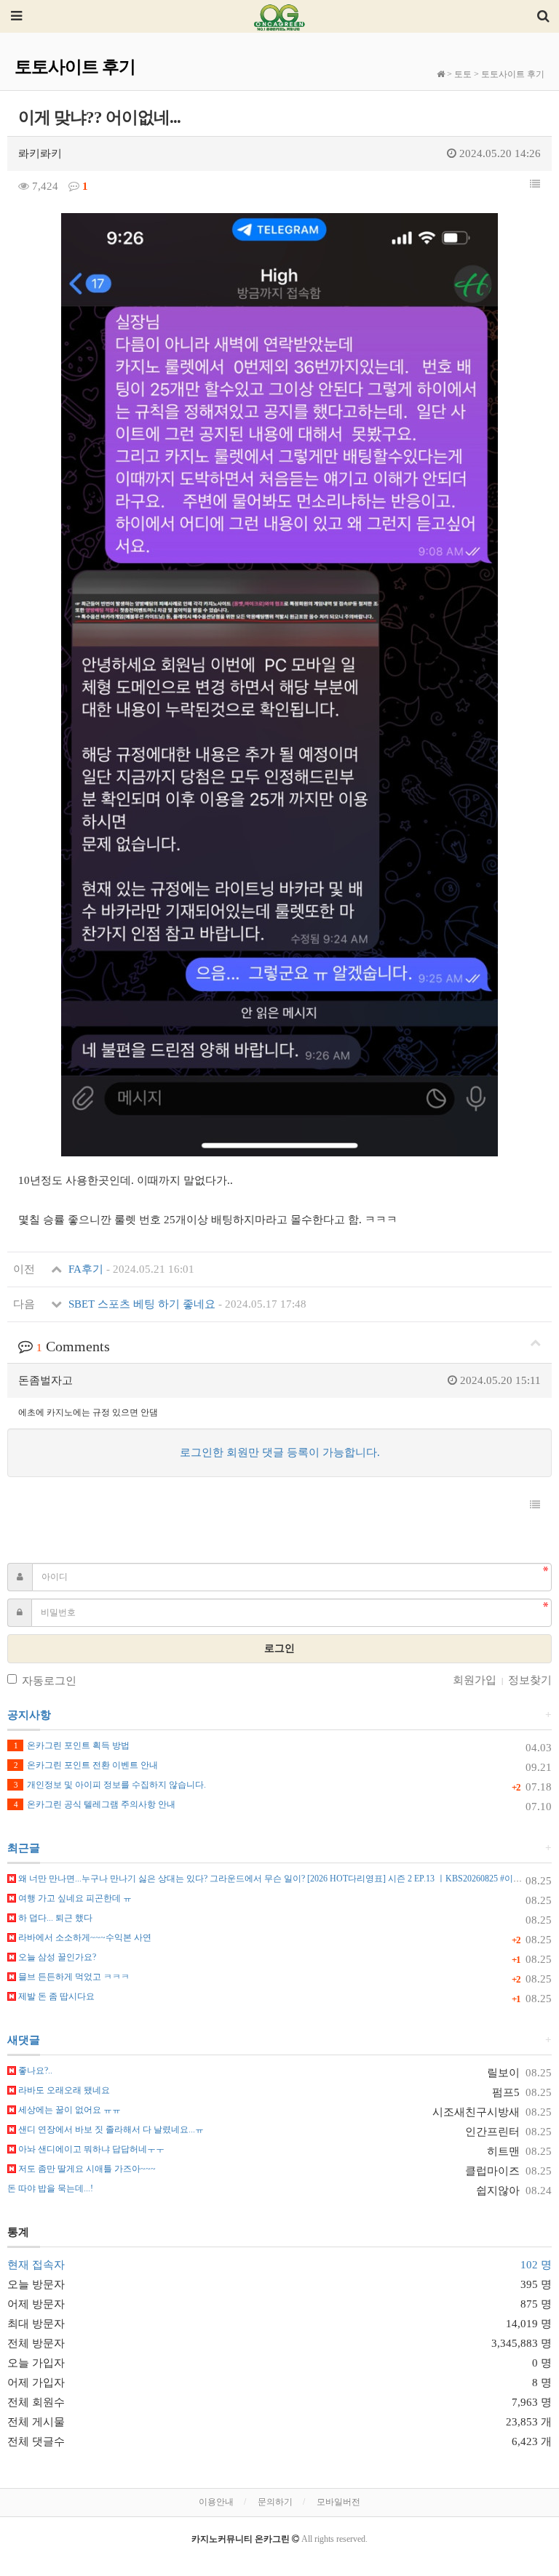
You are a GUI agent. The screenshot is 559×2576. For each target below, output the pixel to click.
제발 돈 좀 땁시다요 (55, 1996)
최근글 (24, 1848)
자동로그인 (49, 1681)
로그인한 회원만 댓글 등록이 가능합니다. (280, 1452)
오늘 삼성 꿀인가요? (56, 1957)
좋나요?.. (34, 2071)
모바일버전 (338, 2502)
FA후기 (130, 1269)
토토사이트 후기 (513, 74)
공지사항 (29, 1715)
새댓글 (24, 2040)
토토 (463, 74)
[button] (535, 185)
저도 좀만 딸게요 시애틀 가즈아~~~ (86, 2169)
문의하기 (275, 2502)
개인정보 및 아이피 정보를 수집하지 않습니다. (110, 1785)
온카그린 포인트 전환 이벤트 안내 (86, 1765)
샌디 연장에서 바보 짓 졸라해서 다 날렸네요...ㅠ (110, 2129)
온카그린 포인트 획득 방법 (72, 1745)
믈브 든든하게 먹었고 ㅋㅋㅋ (73, 1977)
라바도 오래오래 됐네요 (63, 2090)
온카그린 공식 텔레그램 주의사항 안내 (95, 1804)
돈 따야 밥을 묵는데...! (50, 2188)
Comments (73, 1346)
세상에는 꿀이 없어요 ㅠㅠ (68, 2110)
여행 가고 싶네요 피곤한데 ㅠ (74, 1898)
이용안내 (216, 2502)
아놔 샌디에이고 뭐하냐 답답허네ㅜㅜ (90, 2149)
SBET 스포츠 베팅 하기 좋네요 (186, 1304)
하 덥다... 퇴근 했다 (54, 1918)
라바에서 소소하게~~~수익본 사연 (84, 1937)
